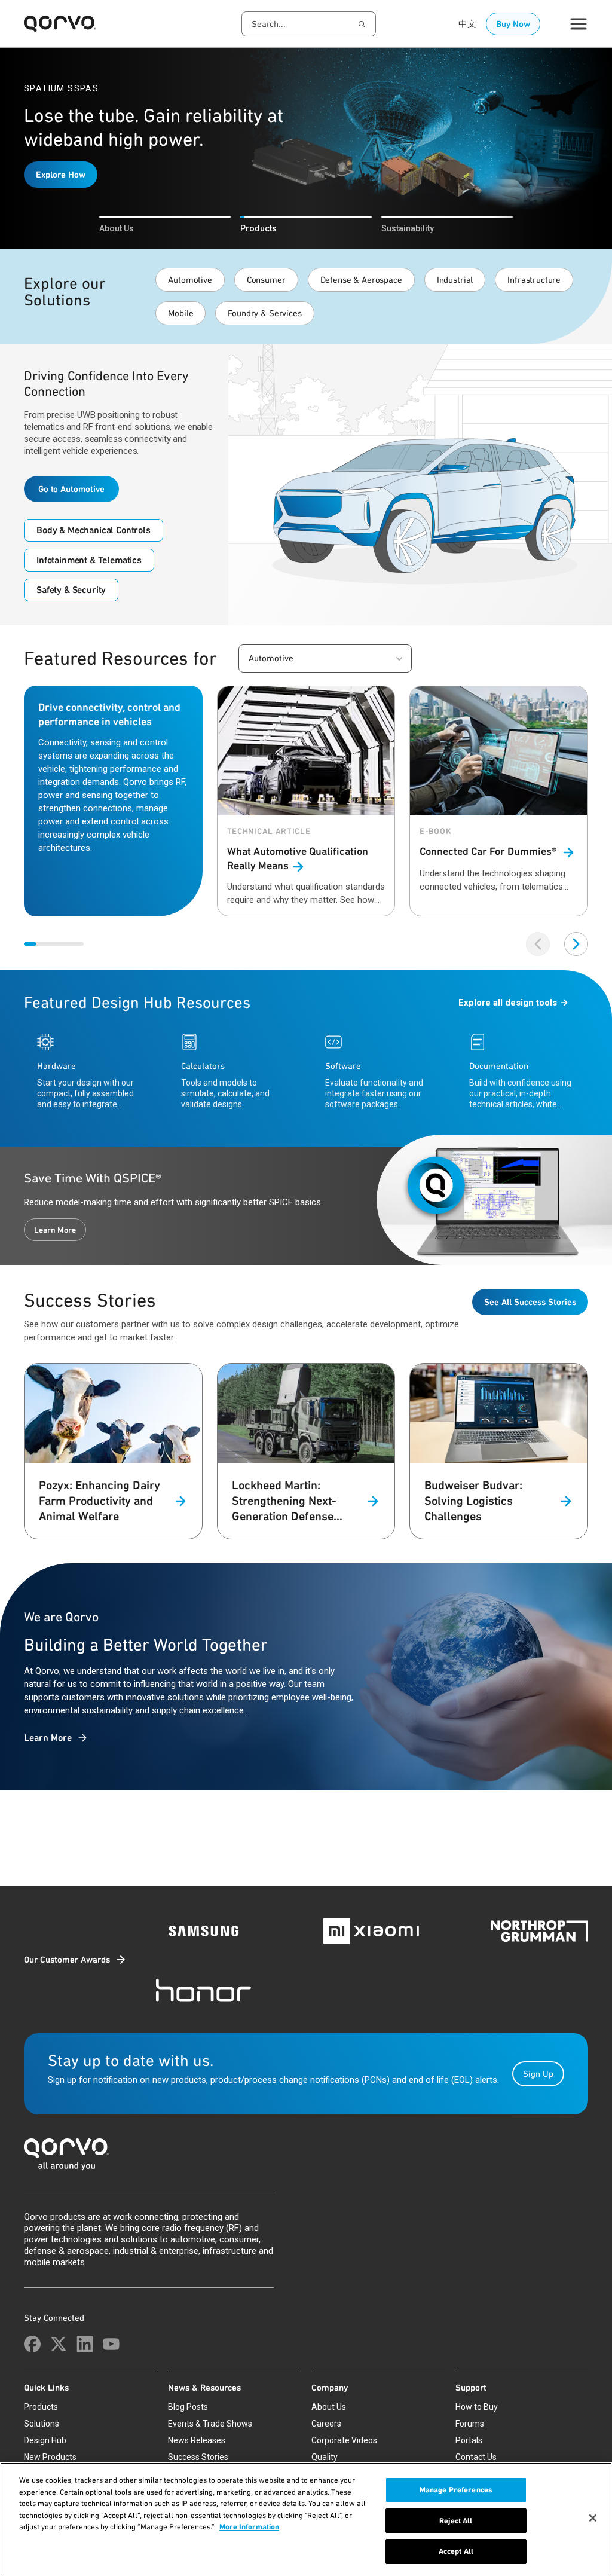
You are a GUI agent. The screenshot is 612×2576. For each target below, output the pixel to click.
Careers (326, 2424)
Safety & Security (71, 590)
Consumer (266, 280)
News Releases (197, 2440)
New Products (50, 2457)
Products (41, 2407)
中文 (467, 24)
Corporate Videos (344, 2440)
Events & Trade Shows (210, 2424)
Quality (325, 2457)
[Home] (306, 2158)
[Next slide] (576, 944)
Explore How (61, 175)
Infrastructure (534, 280)
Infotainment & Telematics (89, 560)
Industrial (455, 280)
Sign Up (538, 2074)
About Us (329, 2407)
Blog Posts (188, 2407)
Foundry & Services (264, 313)
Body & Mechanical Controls (94, 530)
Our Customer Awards (67, 1960)
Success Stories (198, 2457)
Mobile (180, 313)
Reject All (456, 2521)
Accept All (456, 2551)
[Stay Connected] (32, 2344)
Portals (469, 2440)
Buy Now (513, 24)
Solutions (42, 2424)
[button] (325, 658)
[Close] (593, 2518)
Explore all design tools (508, 1003)
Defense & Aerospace (361, 280)
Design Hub (45, 2440)
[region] (306, 2519)
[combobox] (309, 24)
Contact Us (476, 2457)
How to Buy (477, 2407)
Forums (470, 2424)
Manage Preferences (456, 2490)
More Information (249, 2527)
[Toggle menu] (579, 24)
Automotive (190, 280)
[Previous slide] (538, 944)
